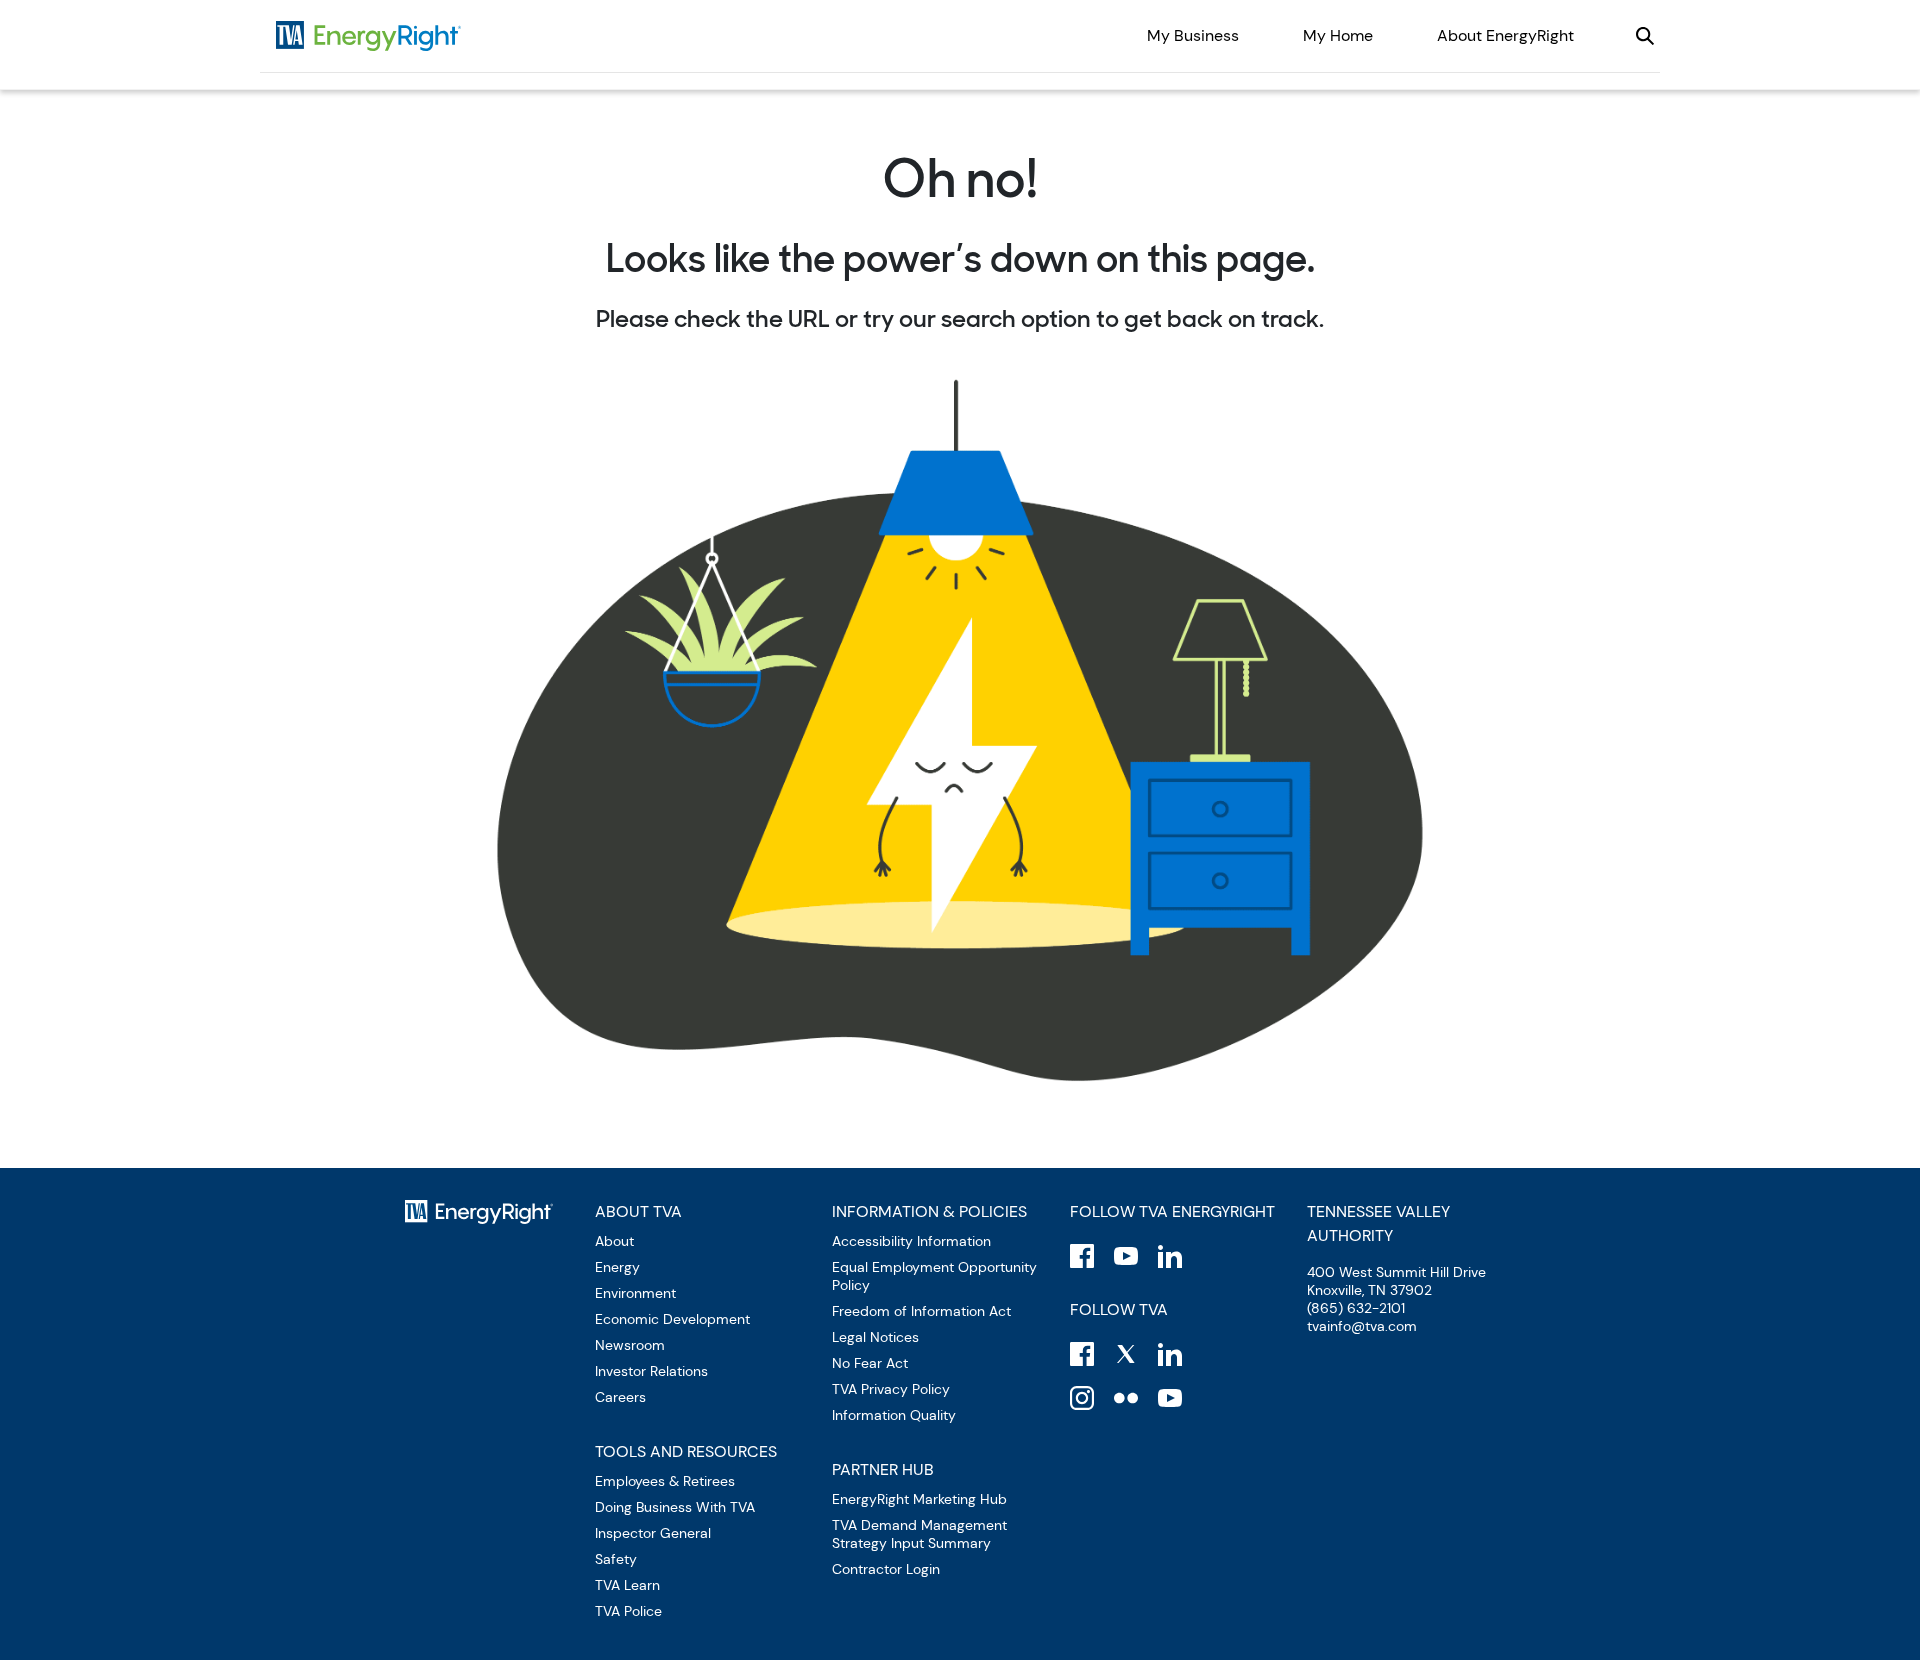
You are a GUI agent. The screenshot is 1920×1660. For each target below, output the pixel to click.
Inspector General (653, 1533)
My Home (1338, 35)
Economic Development (672, 1319)
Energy (617, 1267)
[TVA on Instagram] (1082, 1398)
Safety (616, 1559)
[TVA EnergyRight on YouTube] (1126, 1256)
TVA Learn (627, 1585)
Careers (620, 1397)
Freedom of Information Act (921, 1311)
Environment (635, 1293)
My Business (1193, 35)
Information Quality (894, 1415)
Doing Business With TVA (675, 1507)
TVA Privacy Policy (891, 1389)
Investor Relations (651, 1371)
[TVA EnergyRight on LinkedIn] (1170, 1256)
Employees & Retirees (665, 1481)
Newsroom (630, 1345)
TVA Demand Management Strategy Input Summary (919, 1534)
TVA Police (628, 1611)
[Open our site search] (1645, 36)
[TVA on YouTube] (1170, 1398)
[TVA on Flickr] (1126, 1398)
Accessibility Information (911, 1241)
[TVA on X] (1126, 1354)
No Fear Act (870, 1363)
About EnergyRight (1505, 35)
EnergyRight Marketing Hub (919, 1499)
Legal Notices (875, 1337)
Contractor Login (886, 1569)
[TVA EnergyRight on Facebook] (1082, 1256)
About (614, 1241)
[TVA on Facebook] (1082, 1354)
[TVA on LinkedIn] (1170, 1354)
